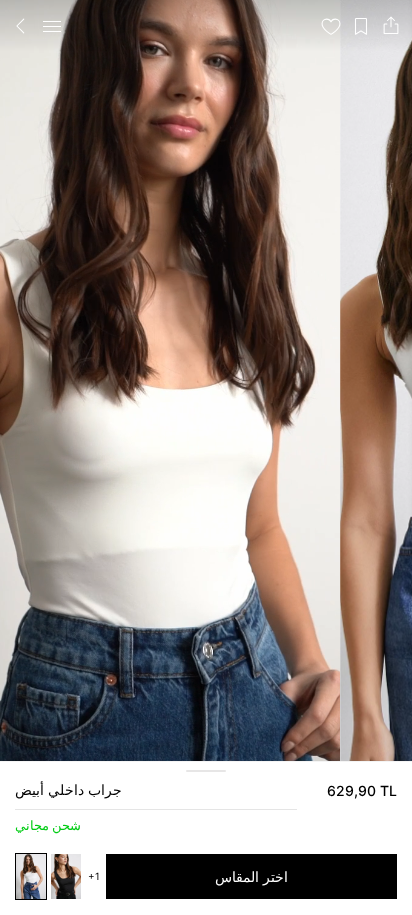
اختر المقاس (251, 876)
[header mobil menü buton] (52, 26)
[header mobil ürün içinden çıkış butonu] (21, 26)
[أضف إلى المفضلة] (331, 26)
